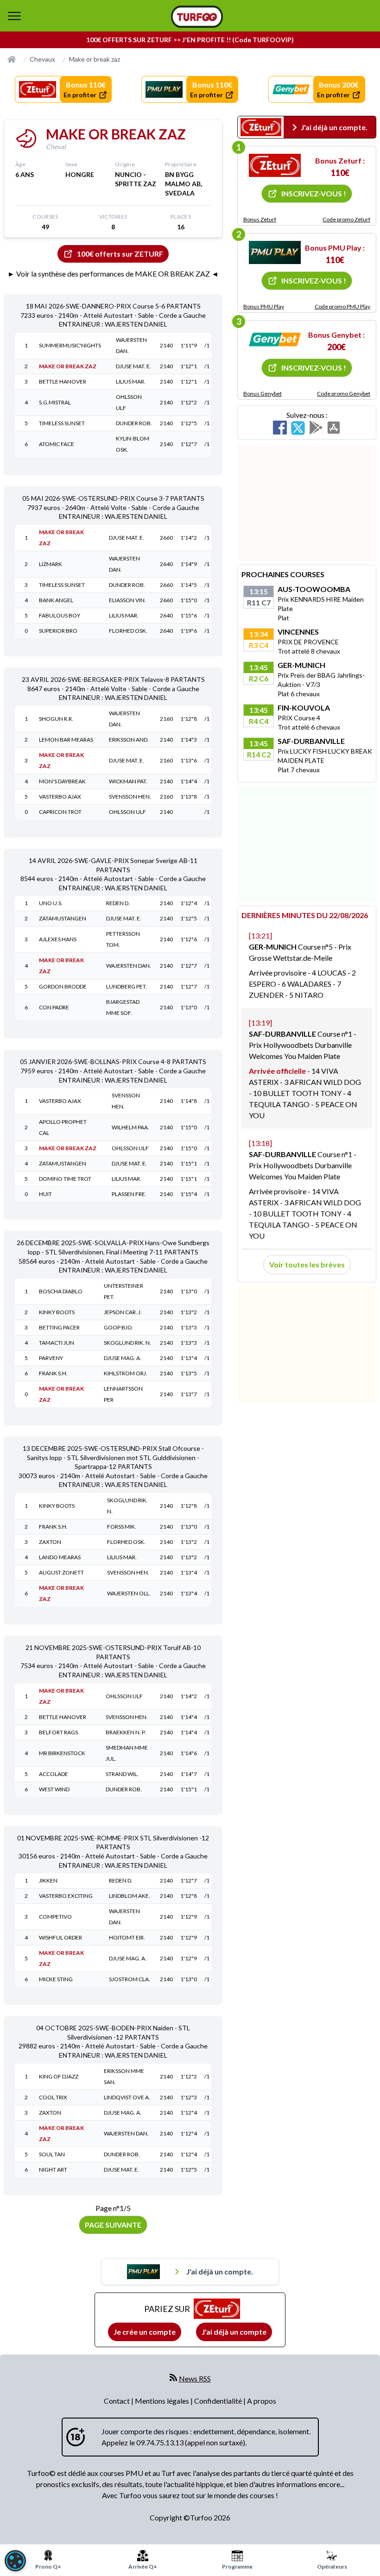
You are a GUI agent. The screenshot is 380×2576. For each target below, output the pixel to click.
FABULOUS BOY (60, 615)
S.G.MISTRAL (55, 402)
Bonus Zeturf (260, 219)
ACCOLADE (54, 1774)
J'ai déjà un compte (234, 2332)
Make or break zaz (95, 59)
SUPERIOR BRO (58, 631)
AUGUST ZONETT (61, 1572)
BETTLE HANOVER (63, 381)
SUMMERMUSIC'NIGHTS (70, 345)
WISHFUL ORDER (60, 1937)
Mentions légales (163, 2401)
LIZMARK (51, 564)
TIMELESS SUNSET (62, 423)
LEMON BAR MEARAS (66, 740)
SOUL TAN (52, 2154)
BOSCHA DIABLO (61, 1291)
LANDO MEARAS (60, 1557)
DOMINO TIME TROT (65, 1179)
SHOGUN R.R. (56, 719)
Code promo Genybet (344, 394)
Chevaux (42, 59)
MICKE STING (56, 1979)
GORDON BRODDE (63, 986)
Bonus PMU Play (264, 306)
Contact (117, 2401)
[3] (275, 340)
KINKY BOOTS (57, 1312)
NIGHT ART (53, 2170)
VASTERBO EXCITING (66, 1896)
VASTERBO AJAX (60, 797)
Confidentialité (219, 2401)
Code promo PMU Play (342, 306)
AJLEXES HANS (58, 939)
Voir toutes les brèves (307, 1264)
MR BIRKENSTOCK (62, 1753)
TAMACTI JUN (57, 1343)
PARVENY (51, 1358)
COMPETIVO (55, 1917)
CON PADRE (54, 1007)
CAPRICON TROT (60, 812)
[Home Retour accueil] (197, 17)
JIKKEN (48, 1880)
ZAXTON (50, 1542)
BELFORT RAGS (58, 1732)
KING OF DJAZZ (59, 2076)
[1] (275, 165)
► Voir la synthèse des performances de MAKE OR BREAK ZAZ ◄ (113, 274)
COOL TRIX (53, 2097)
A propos (262, 2401)
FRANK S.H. (53, 1373)
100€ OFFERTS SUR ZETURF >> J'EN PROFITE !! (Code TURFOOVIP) (190, 40)
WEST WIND (54, 1789)
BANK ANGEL (56, 600)
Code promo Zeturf (346, 219)
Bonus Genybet (263, 394)
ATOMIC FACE (57, 444)
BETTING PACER (59, 1327)
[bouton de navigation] (14, 16)
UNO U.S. (51, 903)
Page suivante (113, 2225)
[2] (275, 252)
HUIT (45, 1194)
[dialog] (15, 2561)
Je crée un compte (145, 2332)
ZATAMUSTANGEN (63, 918)
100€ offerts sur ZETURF (120, 254)
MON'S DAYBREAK (62, 781)
